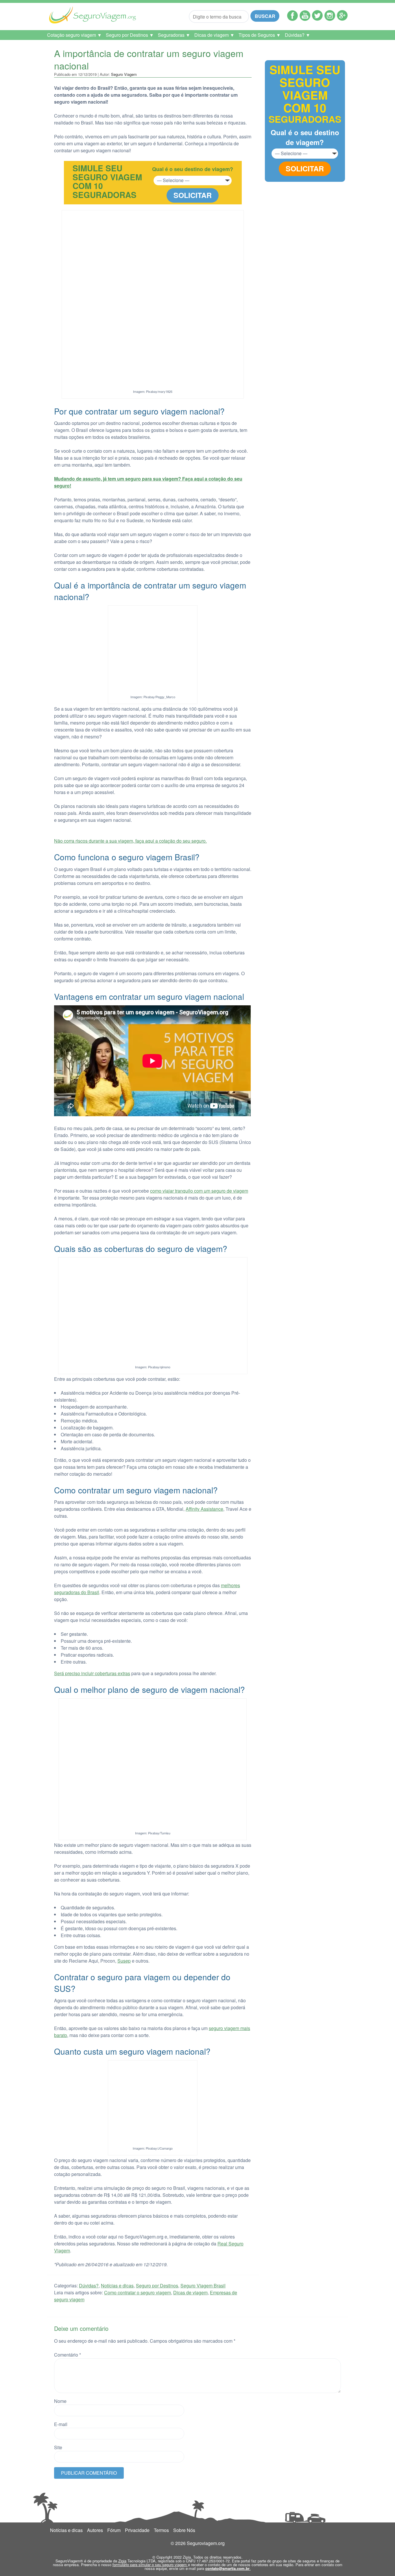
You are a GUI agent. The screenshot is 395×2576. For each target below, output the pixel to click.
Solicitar (193, 195)
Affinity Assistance (204, 1509)
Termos (161, 2530)
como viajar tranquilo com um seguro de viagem (199, 1191)
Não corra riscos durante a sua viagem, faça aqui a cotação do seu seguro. (130, 841)
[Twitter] (317, 19)
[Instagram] (330, 19)
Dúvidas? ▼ (298, 35)
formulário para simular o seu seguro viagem (150, 2565)
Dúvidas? (89, 2286)
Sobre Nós (184, 2530)
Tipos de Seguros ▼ (260, 35)
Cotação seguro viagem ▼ (74, 35)
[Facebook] (292, 19)
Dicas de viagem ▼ (214, 35)
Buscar (265, 16)
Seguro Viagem (124, 74)
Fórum (114, 2530)
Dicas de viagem (190, 2292)
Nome (60, 2401)
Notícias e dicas (117, 2286)
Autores (95, 2530)
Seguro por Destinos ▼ (130, 35)
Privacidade (137, 2530)
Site (58, 2447)
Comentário (68, 2355)
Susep (124, 1961)
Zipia (122, 2561)
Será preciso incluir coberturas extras (92, 1673)
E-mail (61, 2424)
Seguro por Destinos (157, 2286)
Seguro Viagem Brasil (203, 2286)
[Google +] (342, 19)
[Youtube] (305, 19)
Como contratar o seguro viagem (137, 2292)
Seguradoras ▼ (174, 35)
